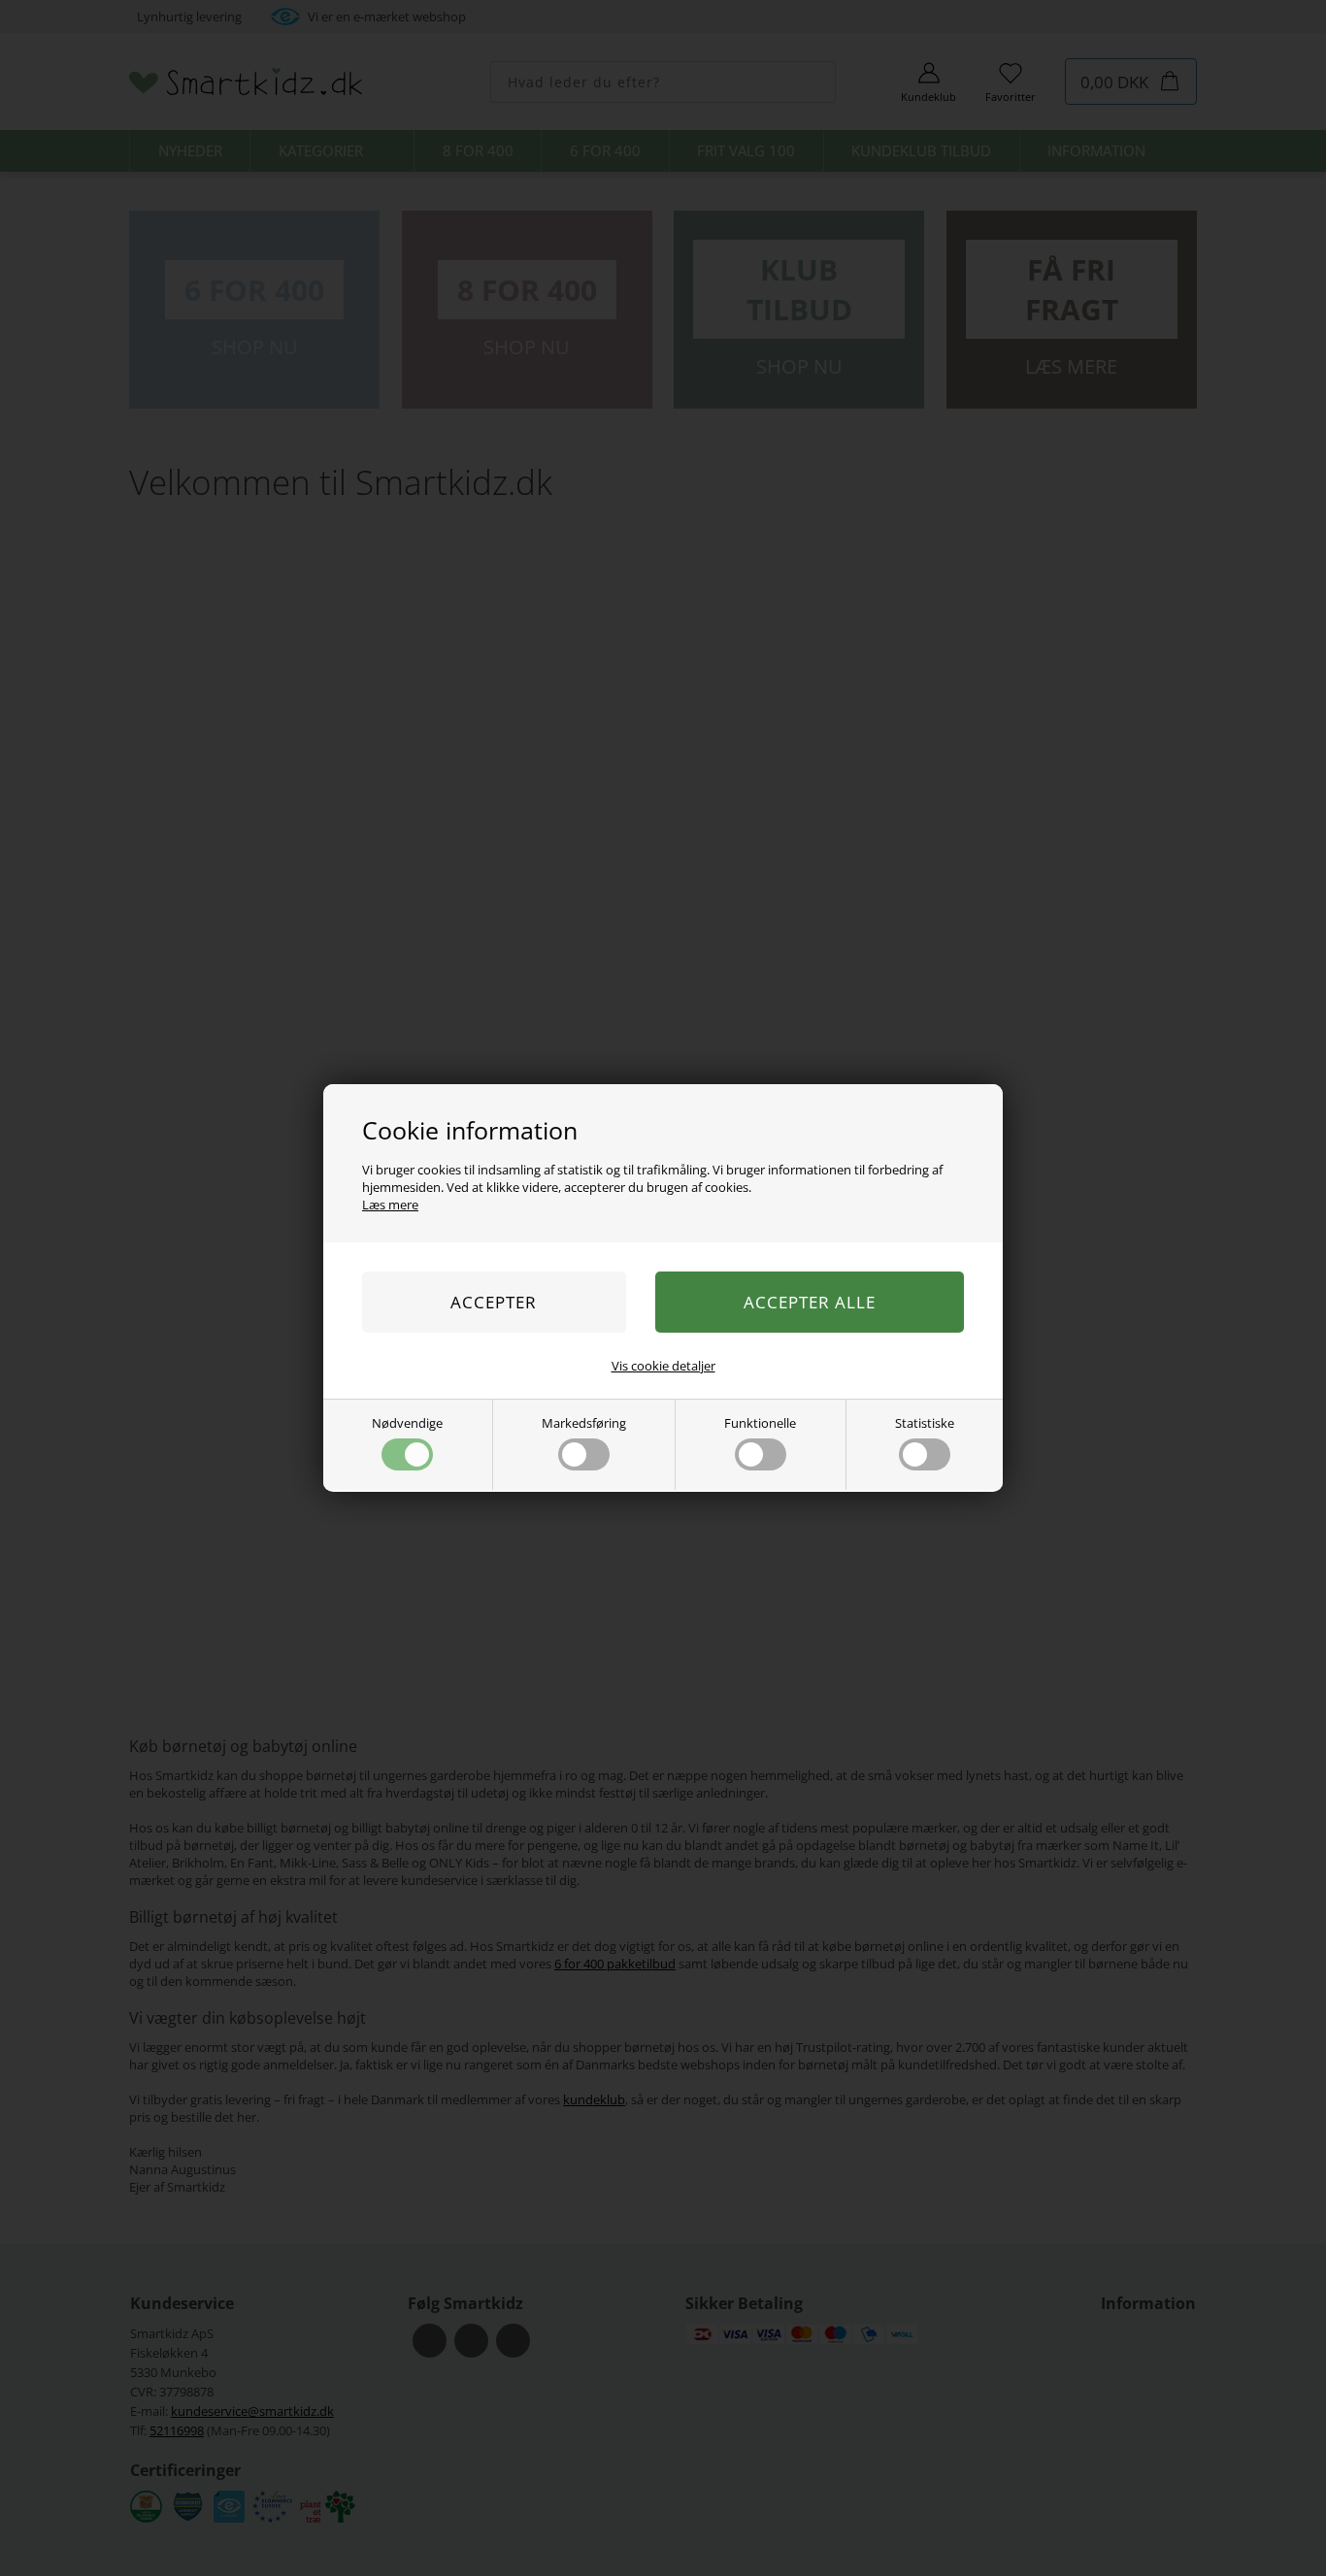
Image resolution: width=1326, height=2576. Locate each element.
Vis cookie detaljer (663, 1366)
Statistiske (925, 1423)
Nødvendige (407, 1423)
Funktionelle (760, 1423)
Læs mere (390, 1205)
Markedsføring (584, 1423)
